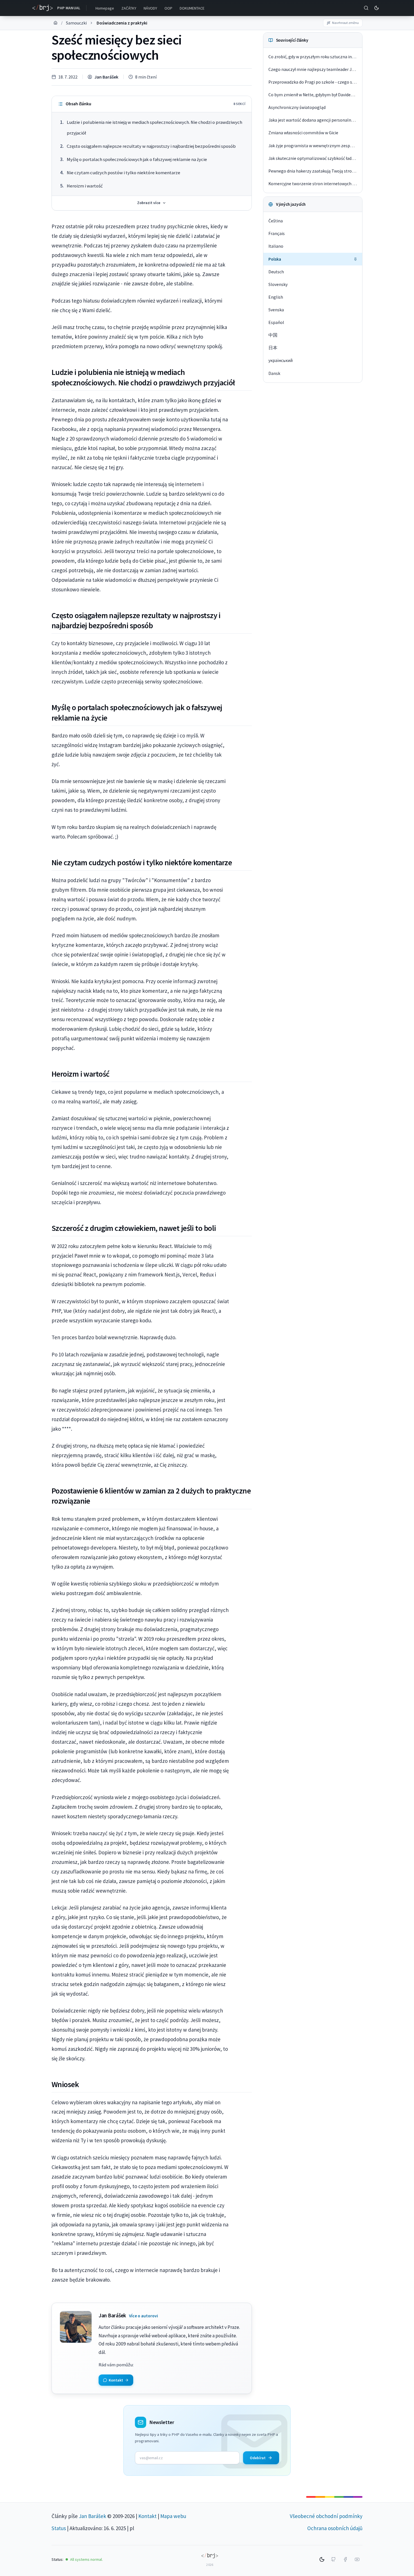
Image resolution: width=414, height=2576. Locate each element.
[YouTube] (357, 2559)
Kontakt (147, 2516)
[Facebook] (345, 2559)
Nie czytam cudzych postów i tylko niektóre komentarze (123, 173)
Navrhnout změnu (345, 23)
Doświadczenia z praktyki (122, 23)
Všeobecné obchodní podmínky (326, 2516)
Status (59, 2528)
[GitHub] (333, 2559)
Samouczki (76, 23)
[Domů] (55, 23)
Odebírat (258, 2458)
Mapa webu (173, 2516)
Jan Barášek (106, 77)
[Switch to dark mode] (377, 8)
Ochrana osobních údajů (335, 2528)
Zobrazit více (149, 203)
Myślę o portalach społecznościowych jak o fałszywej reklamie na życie (137, 159)
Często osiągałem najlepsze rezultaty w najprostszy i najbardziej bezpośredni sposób (151, 146)
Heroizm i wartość (85, 186)
